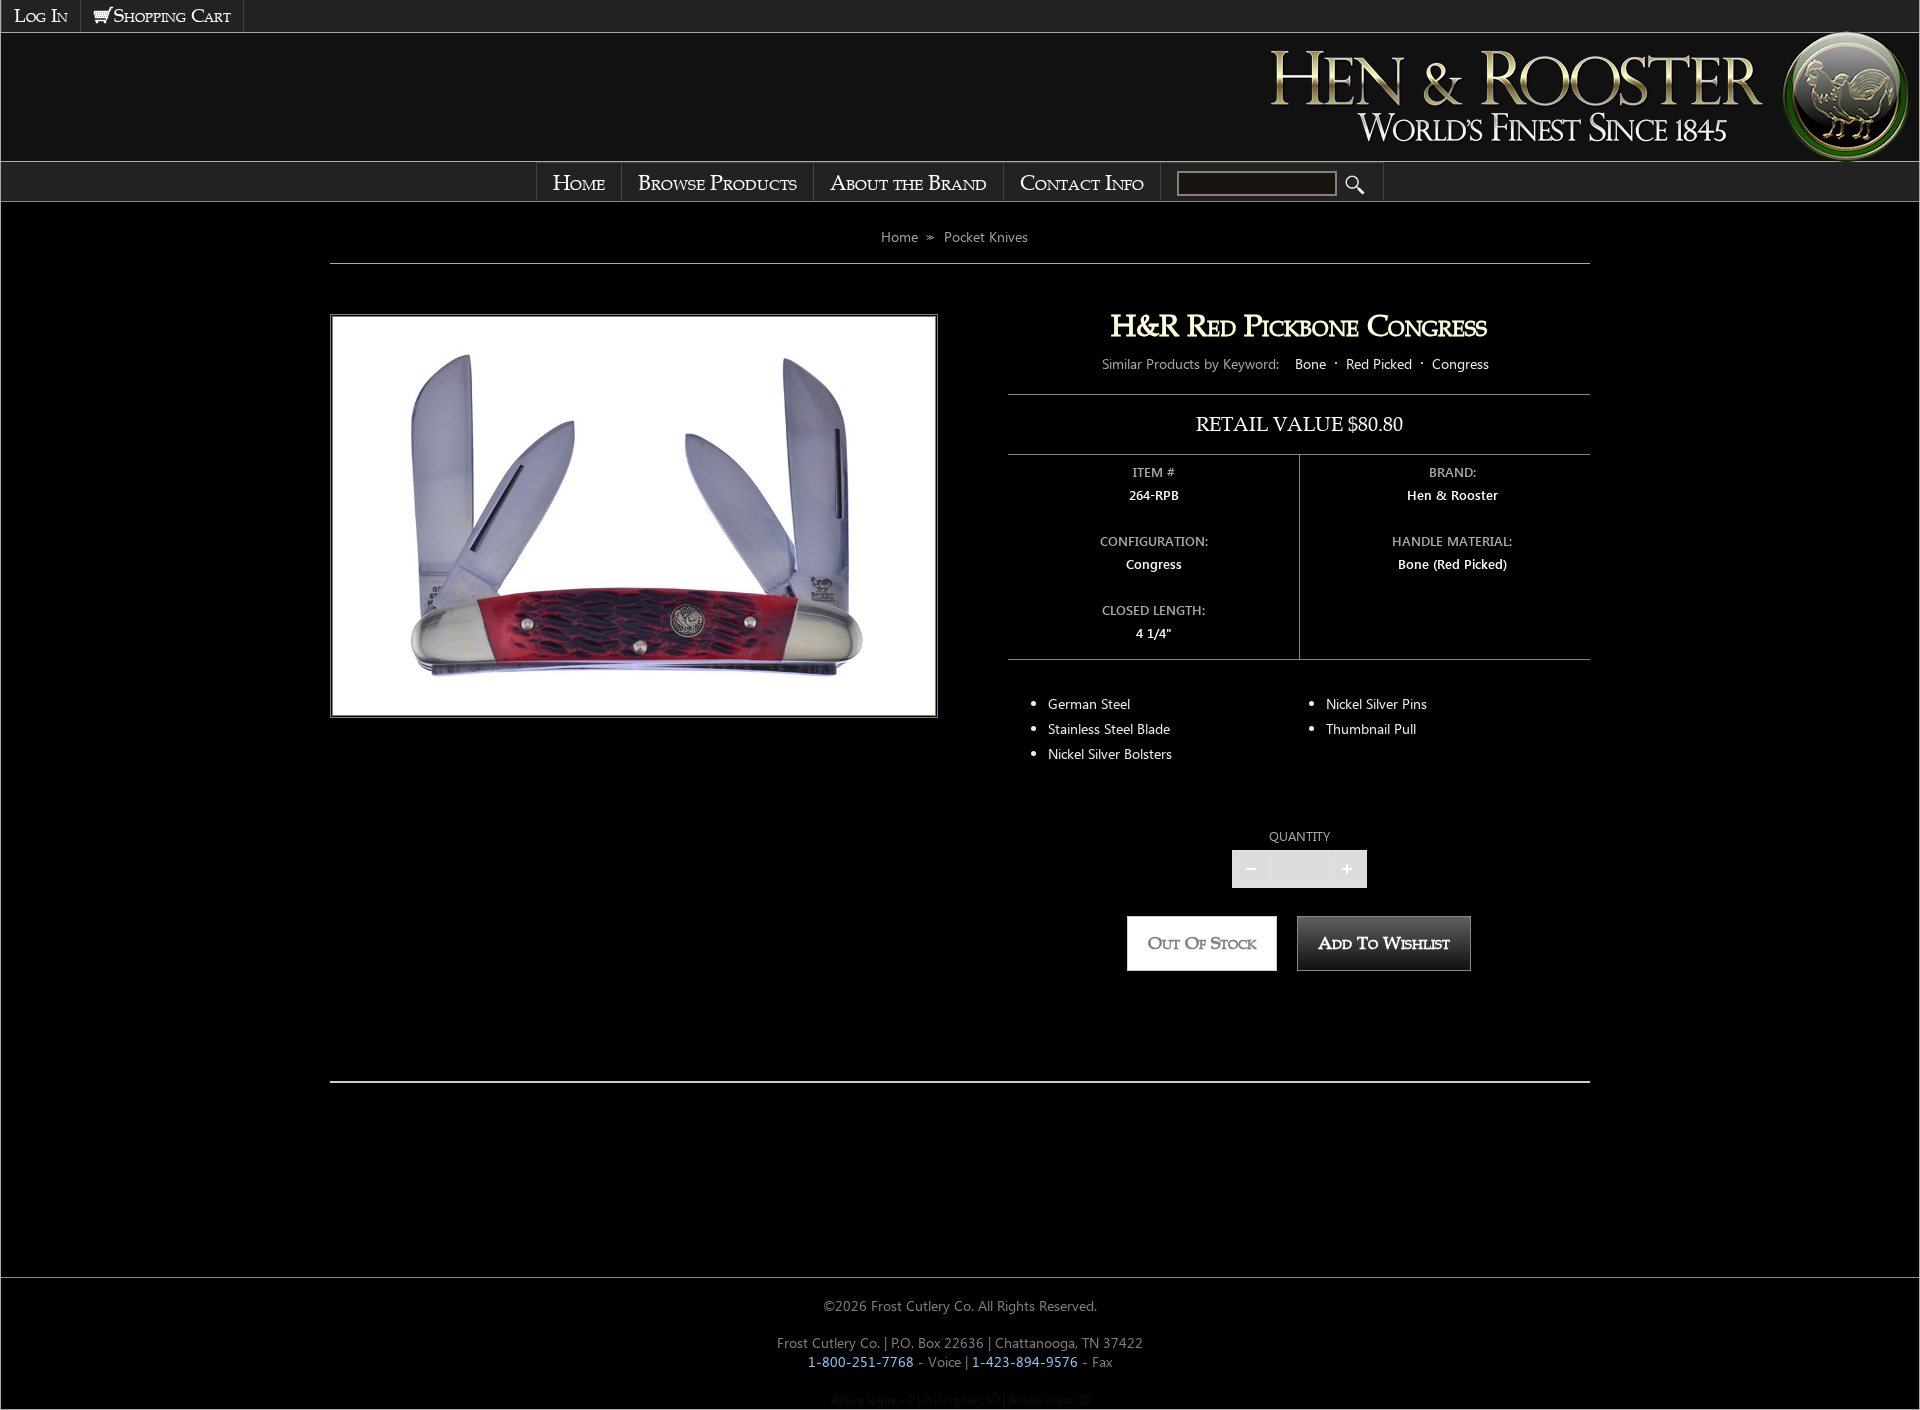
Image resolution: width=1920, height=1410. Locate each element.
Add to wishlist (1384, 943)
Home (579, 183)
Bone (1310, 363)
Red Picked (1379, 363)
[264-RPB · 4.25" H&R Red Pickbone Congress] (634, 516)
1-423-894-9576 (1025, 1361)
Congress (1460, 363)
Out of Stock (1202, 943)
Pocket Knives (986, 236)
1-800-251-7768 (861, 1361)
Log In (41, 16)
